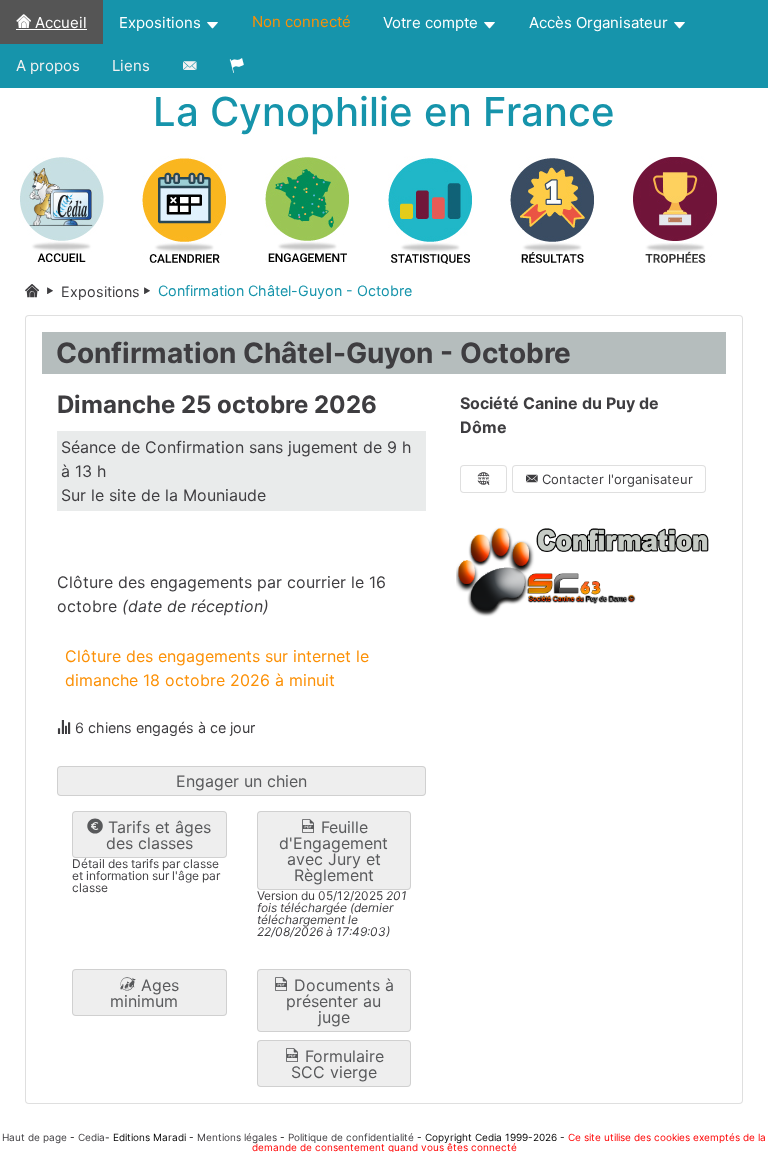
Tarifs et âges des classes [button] (157, 835)
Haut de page (34, 1137)
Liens (131, 65)
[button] (149, 992)
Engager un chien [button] (241, 781)
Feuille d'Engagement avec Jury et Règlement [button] (333, 851)
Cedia (91, 1137)
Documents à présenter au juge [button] (340, 1001)
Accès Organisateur (600, 22)
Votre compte (432, 22)
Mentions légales (237, 1137)
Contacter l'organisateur (615, 479)
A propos (48, 65)
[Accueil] (43, 291)
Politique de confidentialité (351, 1137)
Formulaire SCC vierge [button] (337, 1064)
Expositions (162, 22)
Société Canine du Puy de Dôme (559, 415)
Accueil (59, 22)
